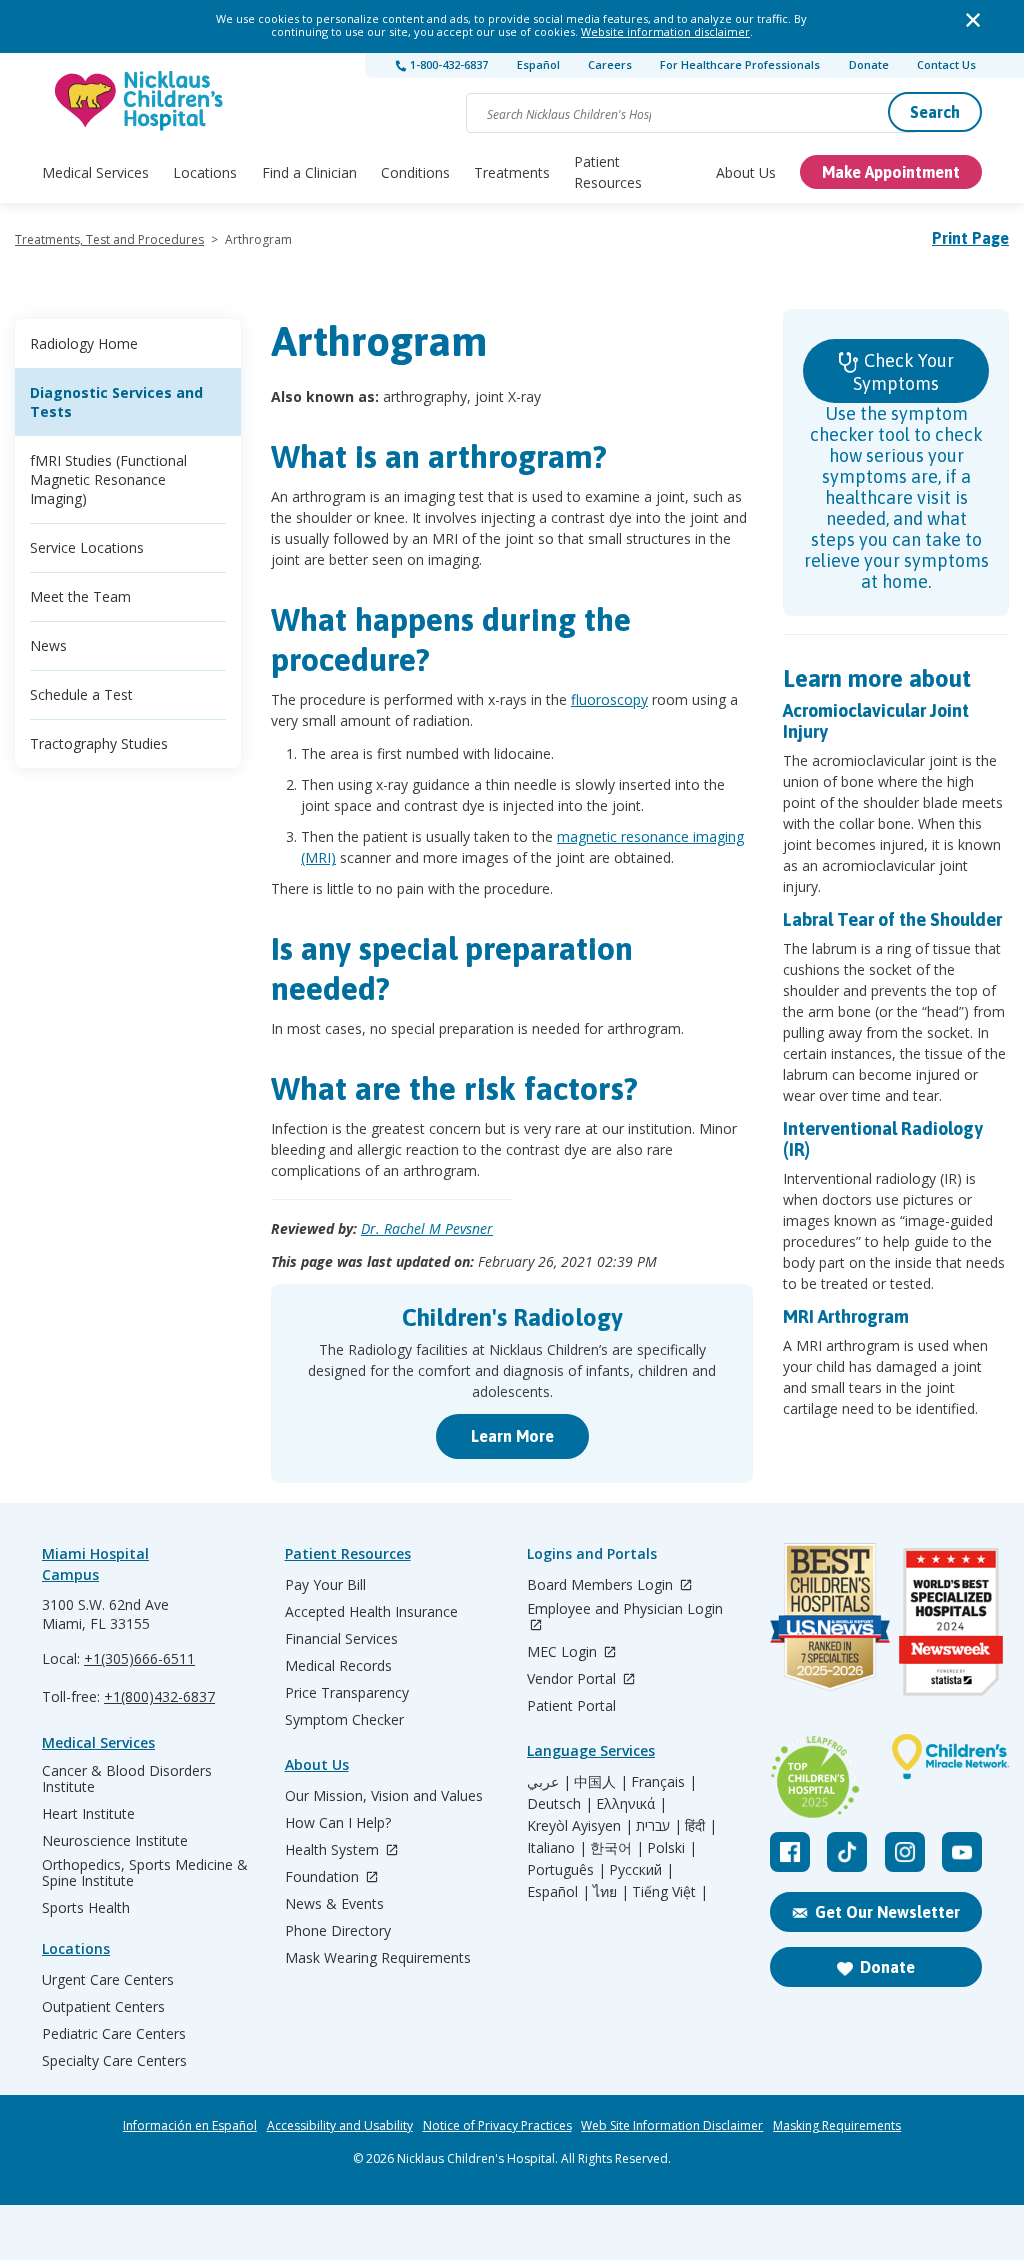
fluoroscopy (609, 699)
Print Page (970, 238)
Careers (610, 64)
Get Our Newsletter (887, 1912)
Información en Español (190, 2126)
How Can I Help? (338, 1823)
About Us (746, 172)
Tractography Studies (99, 743)
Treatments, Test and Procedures (109, 239)
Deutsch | (560, 1804)
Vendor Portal (573, 1679)
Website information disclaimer (665, 31)
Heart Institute (88, 1814)
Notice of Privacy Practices (497, 2126)
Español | (558, 1892)
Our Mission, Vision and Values (384, 1796)
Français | (664, 1782)
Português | (566, 1870)
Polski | (672, 1848)
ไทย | (611, 1892)
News (48, 645)
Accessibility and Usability (340, 2126)
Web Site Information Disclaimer (672, 2126)
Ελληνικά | (631, 1804)
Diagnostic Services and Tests (116, 402)
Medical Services (95, 172)
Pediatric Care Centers (114, 2034)
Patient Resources (608, 172)
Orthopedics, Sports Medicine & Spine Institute (145, 1873)
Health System (334, 1850)
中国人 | (601, 1782)
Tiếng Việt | (670, 1892)
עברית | (659, 1826)
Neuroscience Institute (115, 1841)
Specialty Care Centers (114, 2061)
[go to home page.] (140, 100)
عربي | (549, 1782)
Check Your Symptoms (903, 372)
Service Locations (87, 547)
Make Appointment (891, 172)
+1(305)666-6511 (139, 1658)
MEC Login (564, 1652)
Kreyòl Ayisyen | (580, 1826)
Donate (869, 64)
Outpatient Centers (103, 2007)
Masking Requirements (837, 2126)
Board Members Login (602, 1585)
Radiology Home (84, 343)
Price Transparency (347, 1693)
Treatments (512, 172)
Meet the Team (80, 596)
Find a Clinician (309, 172)
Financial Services (341, 1639)
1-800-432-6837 (447, 64)
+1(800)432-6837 (159, 1696)
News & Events (334, 1904)
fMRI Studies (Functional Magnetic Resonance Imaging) (108, 479)
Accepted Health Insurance (371, 1612)
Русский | (641, 1870)
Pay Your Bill (325, 1585)
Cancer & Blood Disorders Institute (127, 1779)
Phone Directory (338, 1931)
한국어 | (617, 1848)
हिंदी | (701, 1826)
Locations (205, 172)
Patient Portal (571, 1706)
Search (935, 112)
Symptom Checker (344, 1720)
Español (538, 64)
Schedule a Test (81, 694)
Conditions (415, 172)
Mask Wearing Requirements (378, 1958)
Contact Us (946, 64)
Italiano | (557, 1848)
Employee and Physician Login (625, 1609)
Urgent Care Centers (108, 1980)
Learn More (512, 1436)
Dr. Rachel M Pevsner (427, 1228)
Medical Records (338, 1666)
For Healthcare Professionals (740, 64)
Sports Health (86, 1908)
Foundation (324, 1877)
